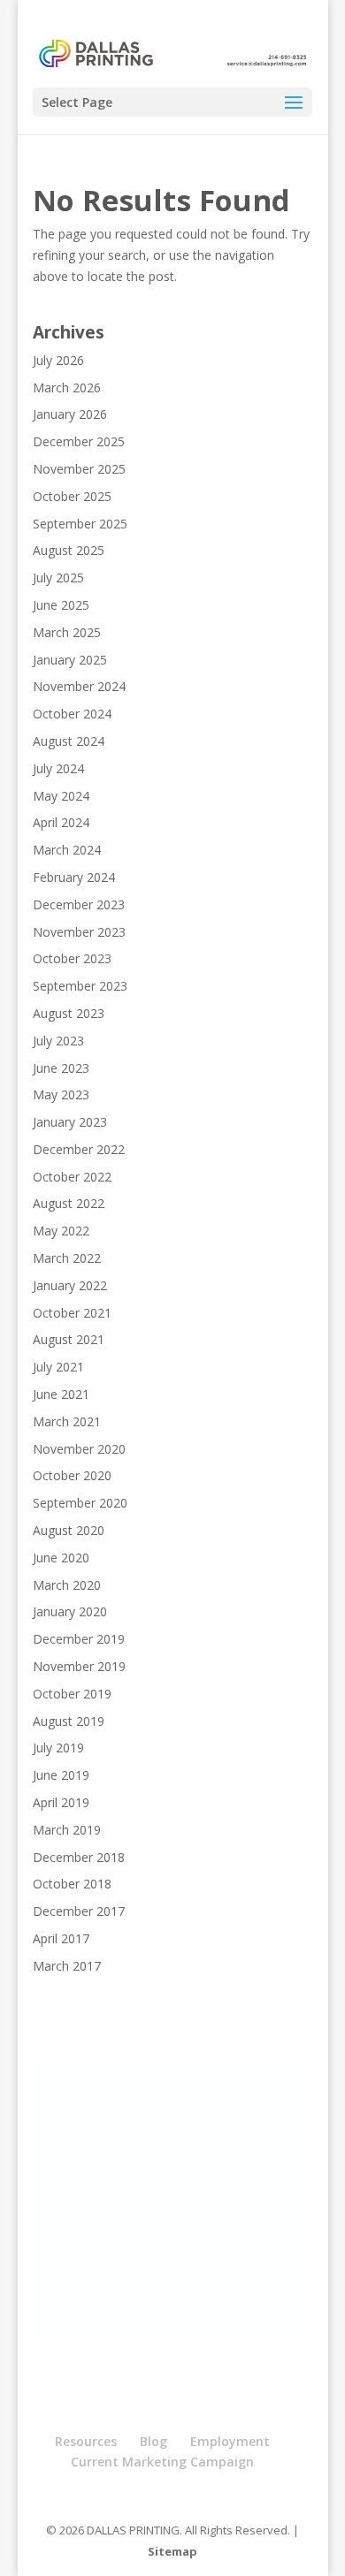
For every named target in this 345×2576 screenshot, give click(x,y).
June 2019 (61, 1775)
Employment (230, 2441)
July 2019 (58, 1748)
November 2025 (79, 469)
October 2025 (72, 496)
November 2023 (79, 932)
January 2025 (70, 660)
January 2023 (70, 1122)
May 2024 (61, 796)
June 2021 (61, 1394)
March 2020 (67, 1585)
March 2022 (67, 1258)
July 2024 (58, 768)
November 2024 (79, 686)
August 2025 (69, 550)
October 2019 (72, 1694)
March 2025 (67, 632)
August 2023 (69, 1013)
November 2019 (79, 1666)
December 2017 (79, 1911)
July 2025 (58, 578)
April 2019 (61, 1802)
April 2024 (61, 822)
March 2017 (67, 1966)
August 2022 (69, 1203)
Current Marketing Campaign (162, 2462)
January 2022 (70, 1285)
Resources (86, 2441)
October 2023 (72, 958)
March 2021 (67, 1421)
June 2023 (61, 1068)
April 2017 (61, 1938)
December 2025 (79, 441)
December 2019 (79, 1639)
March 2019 (67, 1830)
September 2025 (80, 524)
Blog (153, 2441)
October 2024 (72, 714)
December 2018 (79, 1857)
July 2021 (58, 1367)
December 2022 (79, 1149)
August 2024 (69, 741)
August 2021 (69, 1339)
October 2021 (72, 1313)
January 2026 (70, 414)
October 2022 (72, 1177)
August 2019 (69, 1721)
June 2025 (61, 605)
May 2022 (61, 1231)
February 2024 (74, 877)
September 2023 (80, 986)
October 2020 (72, 1475)
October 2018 (72, 1884)
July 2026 (58, 360)
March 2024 (67, 850)
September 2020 (80, 1503)
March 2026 (67, 388)
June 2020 (61, 1558)
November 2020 (79, 1449)
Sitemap (172, 2551)
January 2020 (70, 1611)
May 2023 (61, 1094)
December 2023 (79, 904)
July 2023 (58, 1041)
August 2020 (69, 1530)
